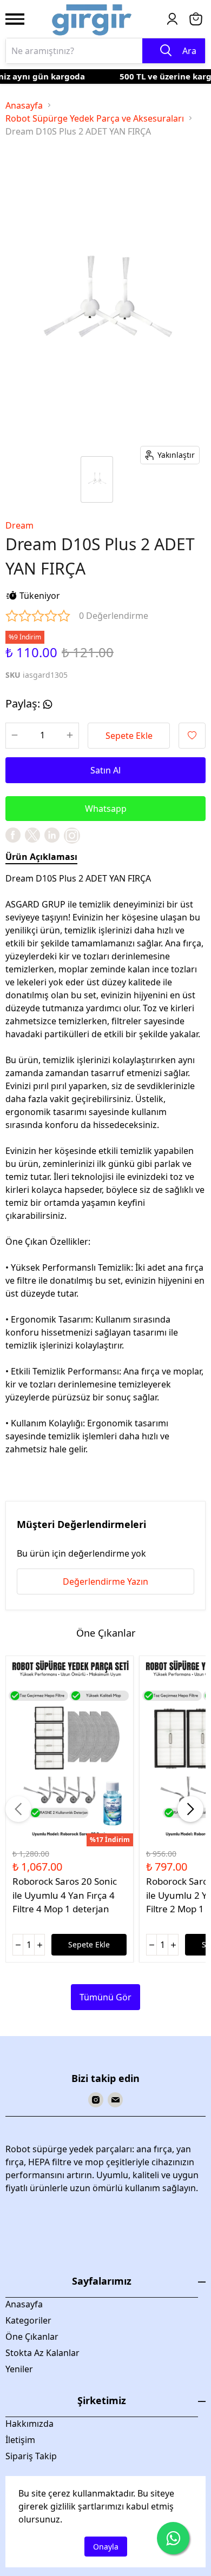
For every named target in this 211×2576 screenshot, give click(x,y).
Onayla (106, 2547)
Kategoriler (28, 2320)
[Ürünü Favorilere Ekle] (192, 736)
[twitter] (32, 835)
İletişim (20, 2440)
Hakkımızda (29, 2424)
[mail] (115, 2100)
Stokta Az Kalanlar (42, 2353)
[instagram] (96, 2100)
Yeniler (19, 2369)
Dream (19, 525)
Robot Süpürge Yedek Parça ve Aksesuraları (95, 118)
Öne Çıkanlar (32, 2337)
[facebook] (13, 835)
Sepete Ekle (129, 736)
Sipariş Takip (31, 2456)
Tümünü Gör (105, 1997)
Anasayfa (24, 105)
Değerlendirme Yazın (105, 1581)
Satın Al (105, 770)
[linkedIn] (52, 835)
